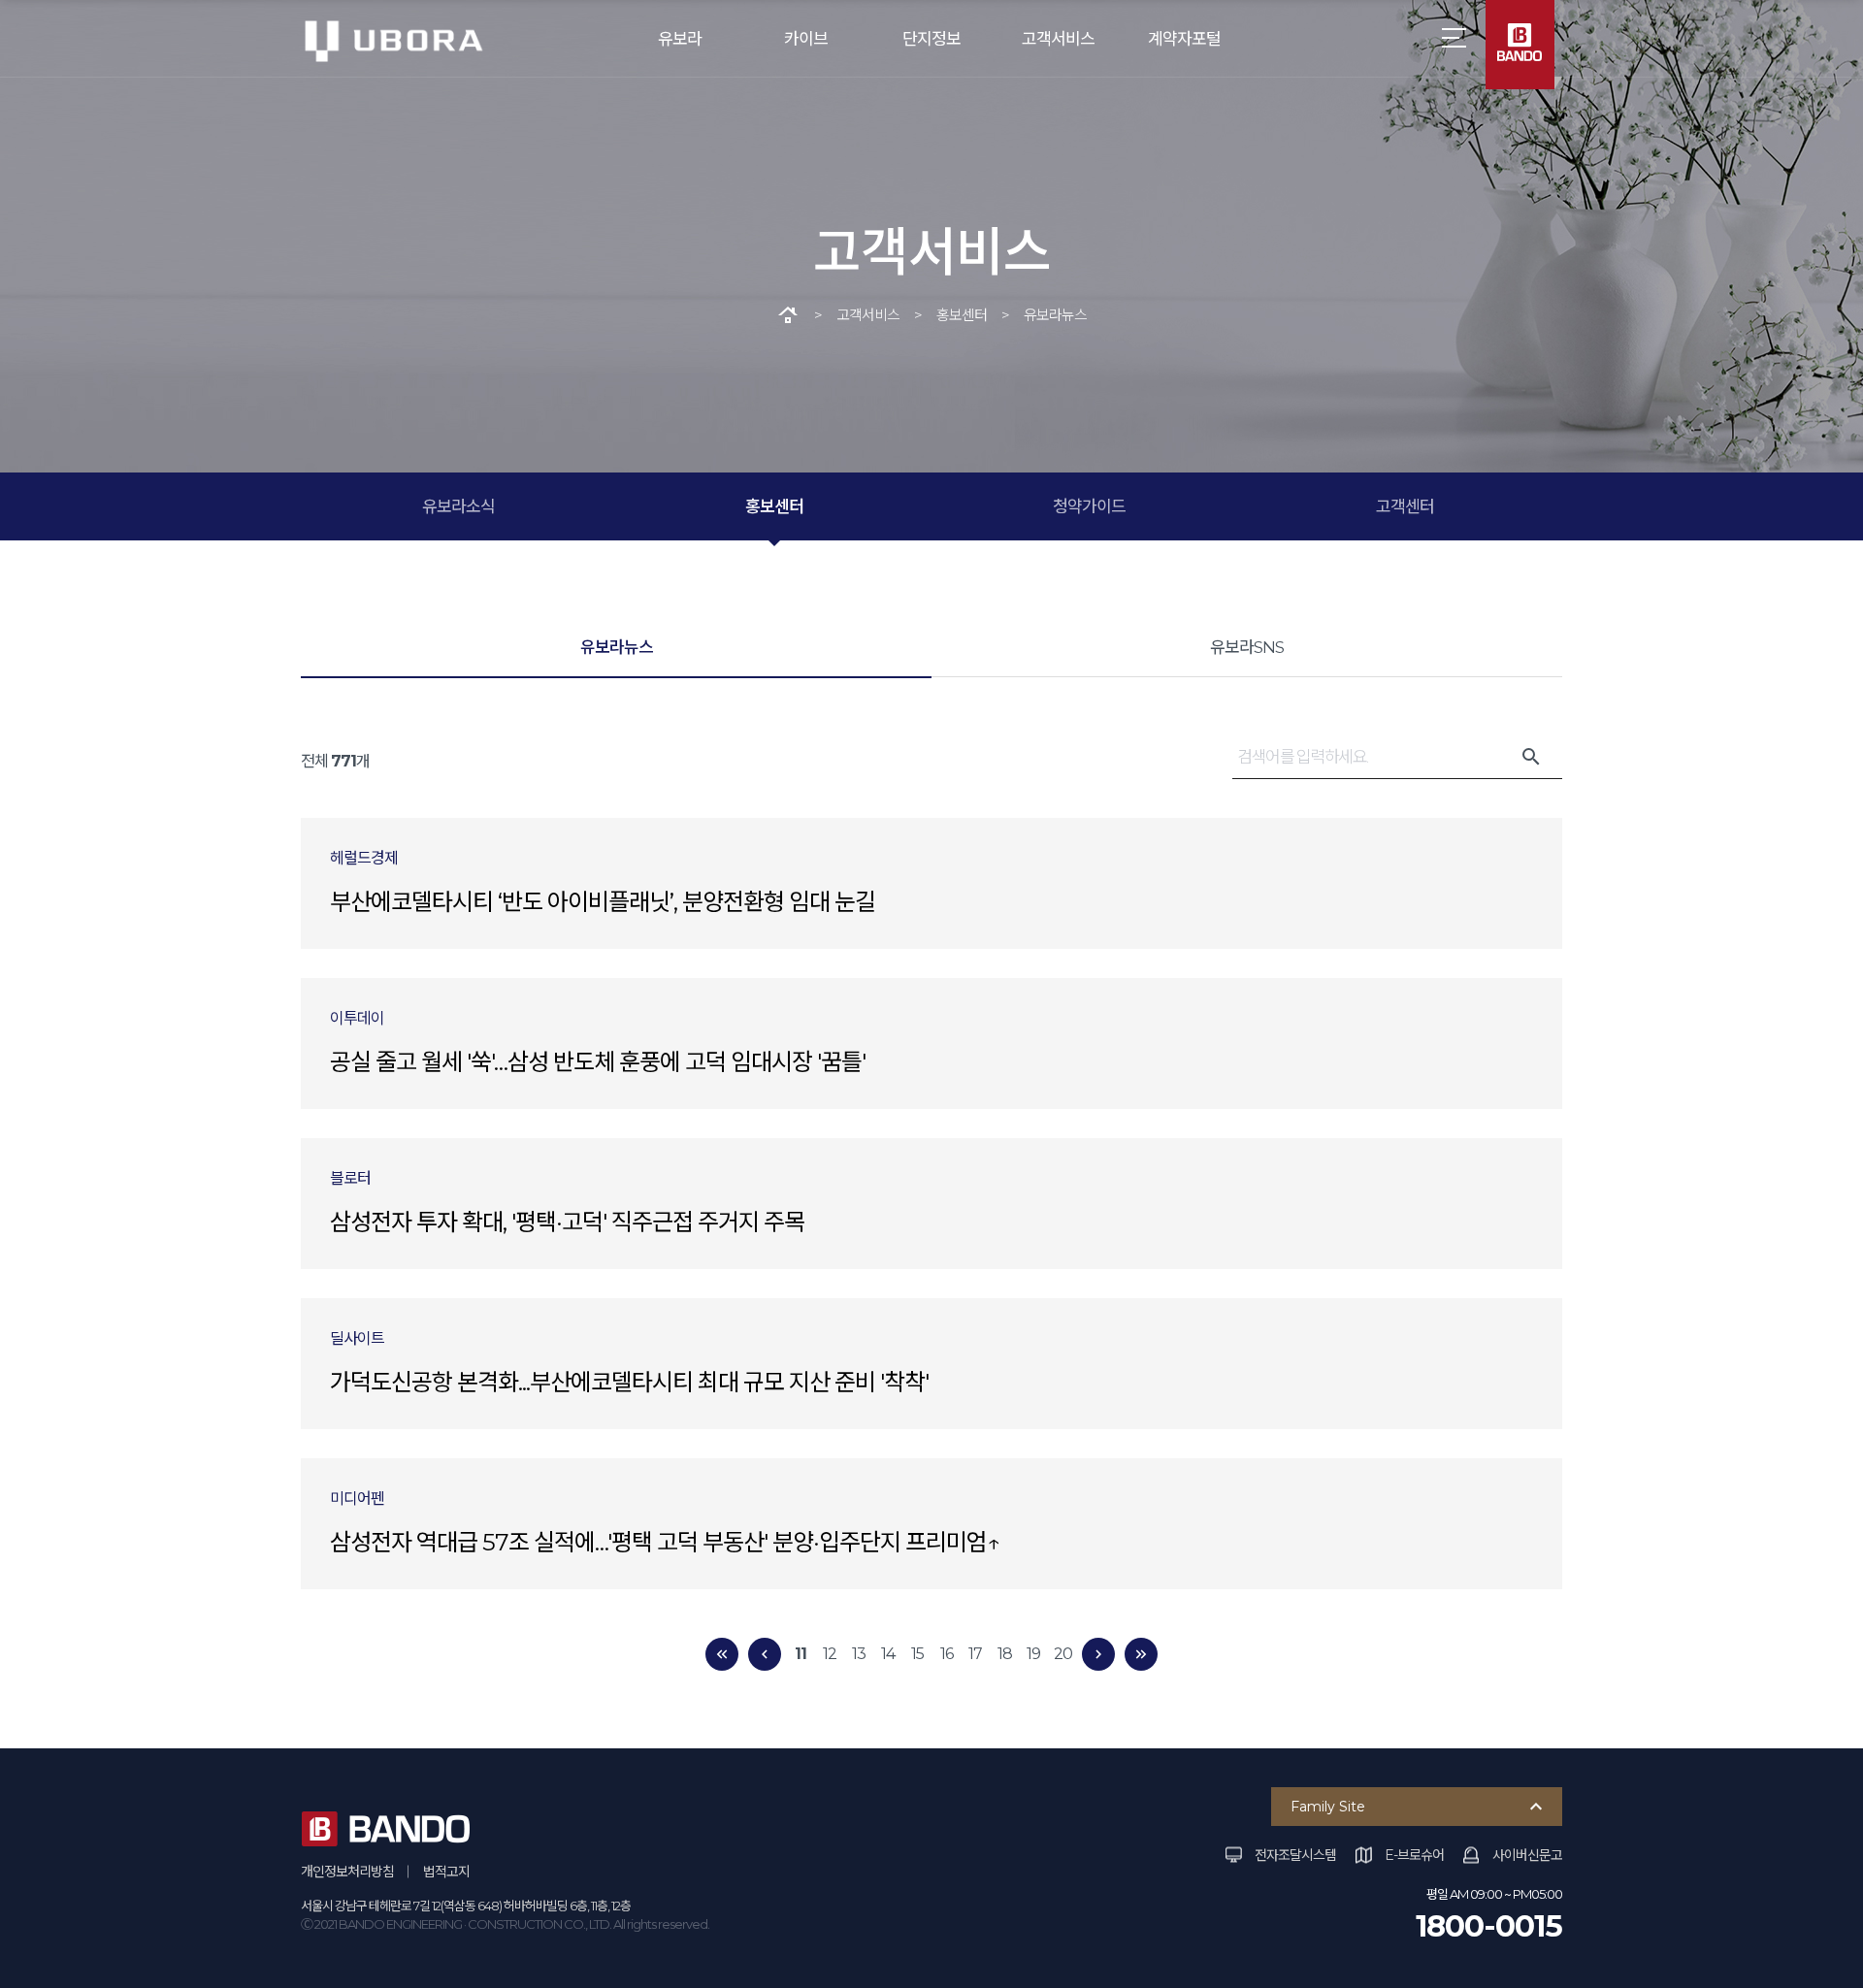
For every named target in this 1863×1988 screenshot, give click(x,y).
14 (888, 1654)
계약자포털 (1184, 39)
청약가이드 (1089, 506)
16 (947, 1654)
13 (859, 1654)
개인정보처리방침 (347, 1872)
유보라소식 (458, 506)
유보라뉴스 (617, 647)
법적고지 (446, 1872)
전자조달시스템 (1295, 1855)
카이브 (806, 39)
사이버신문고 (1527, 1855)
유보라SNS (1247, 647)
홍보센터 (774, 506)
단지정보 (931, 39)
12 (830, 1654)
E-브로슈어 (1414, 1855)
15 (917, 1654)
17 (975, 1654)
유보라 (680, 39)
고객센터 (1405, 506)
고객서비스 (1058, 39)
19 (1033, 1654)
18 (1005, 1654)
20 (1063, 1654)
